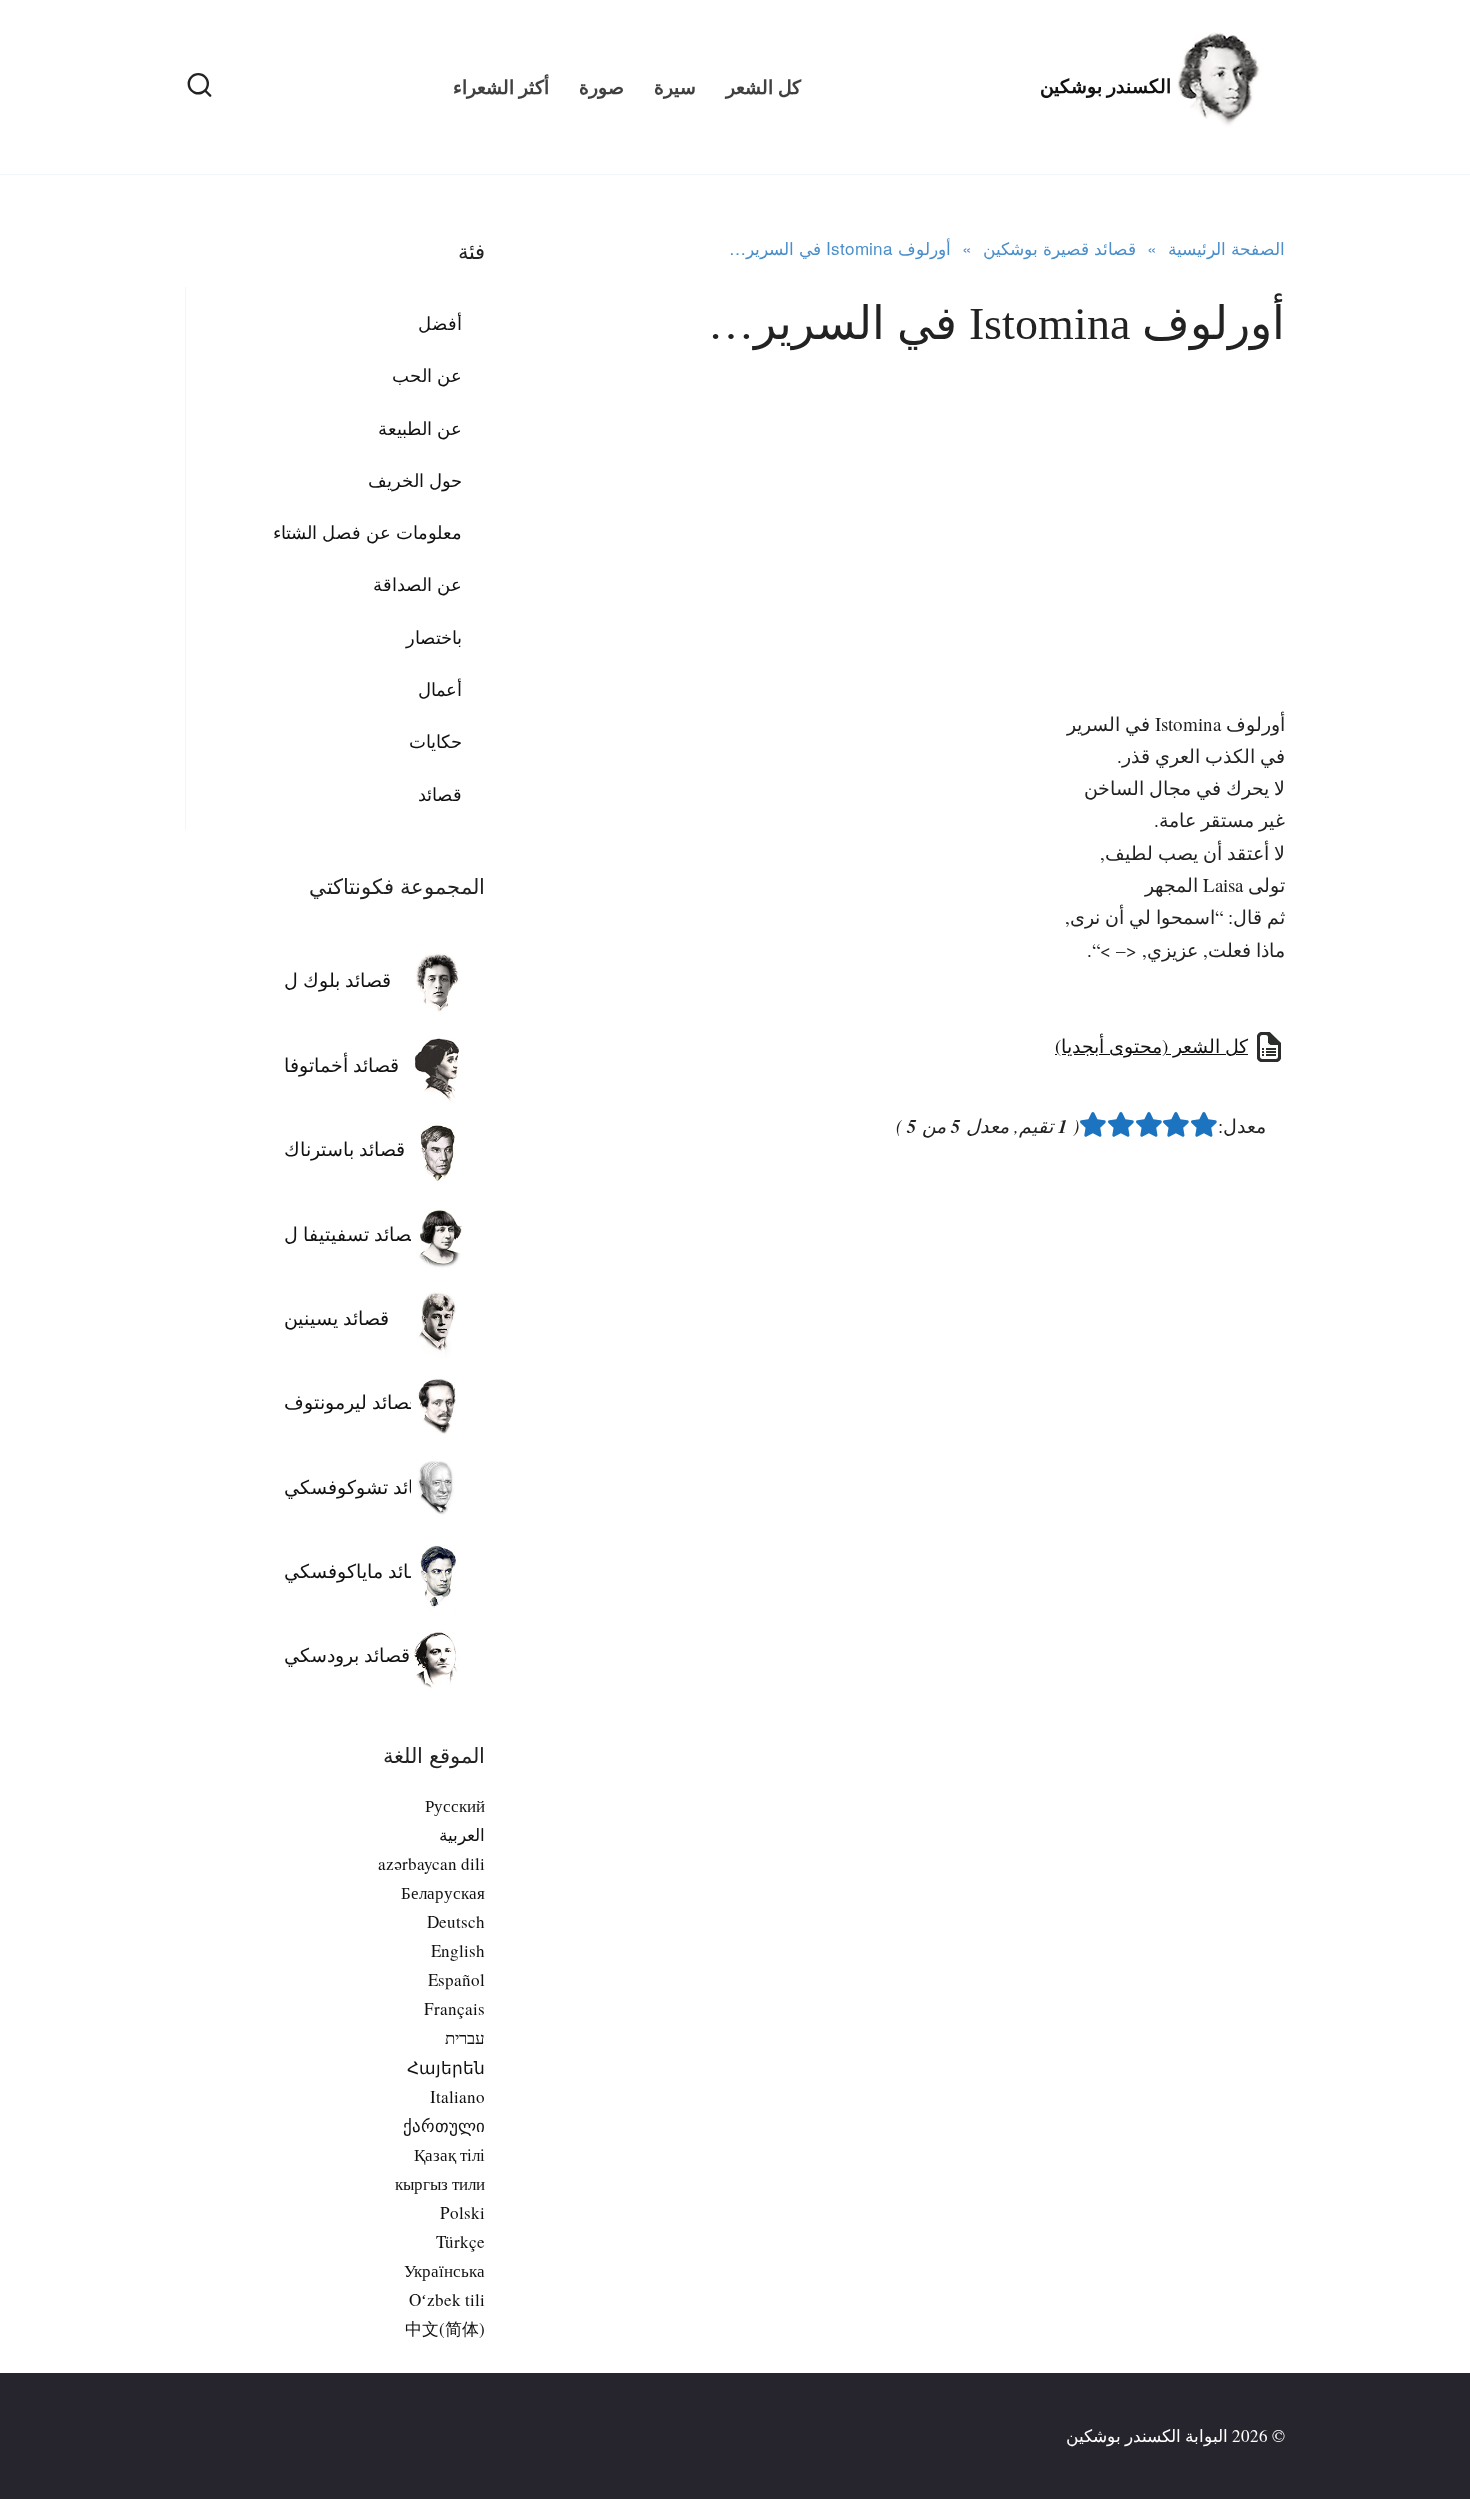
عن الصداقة (417, 584)
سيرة (675, 86)
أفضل (440, 323)
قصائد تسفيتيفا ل (352, 1233)
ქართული (444, 2125)
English (458, 1950)
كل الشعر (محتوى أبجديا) (1151, 1045)
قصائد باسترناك (344, 1148)
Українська (444, 2270)
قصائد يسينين (336, 1317)
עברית (465, 2037)
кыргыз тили (440, 2183)
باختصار (434, 637)
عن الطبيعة (420, 428)
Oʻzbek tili (447, 2299)
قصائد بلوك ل (337, 979)
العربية (462, 1834)
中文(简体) (445, 2328)
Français (454, 2008)
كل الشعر (763, 86)
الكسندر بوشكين (1105, 86)
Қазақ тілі (449, 2154)
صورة (601, 86)
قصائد (440, 794)
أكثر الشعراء (501, 86)
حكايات (435, 741)
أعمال (440, 689)
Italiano (457, 2096)
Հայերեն (446, 2067)
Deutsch (456, 1921)
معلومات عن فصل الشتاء (367, 532)
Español (456, 1979)
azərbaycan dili (431, 1863)
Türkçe (460, 2241)
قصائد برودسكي (347, 1654)
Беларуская (443, 1892)
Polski (462, 2212)
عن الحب (427, 375)
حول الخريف (415, 480)
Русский (455, 1805)
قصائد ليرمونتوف (351, 1401)
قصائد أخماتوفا (341, 1064)
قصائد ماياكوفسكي (359, 1570)
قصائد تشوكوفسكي (361, 1486)
